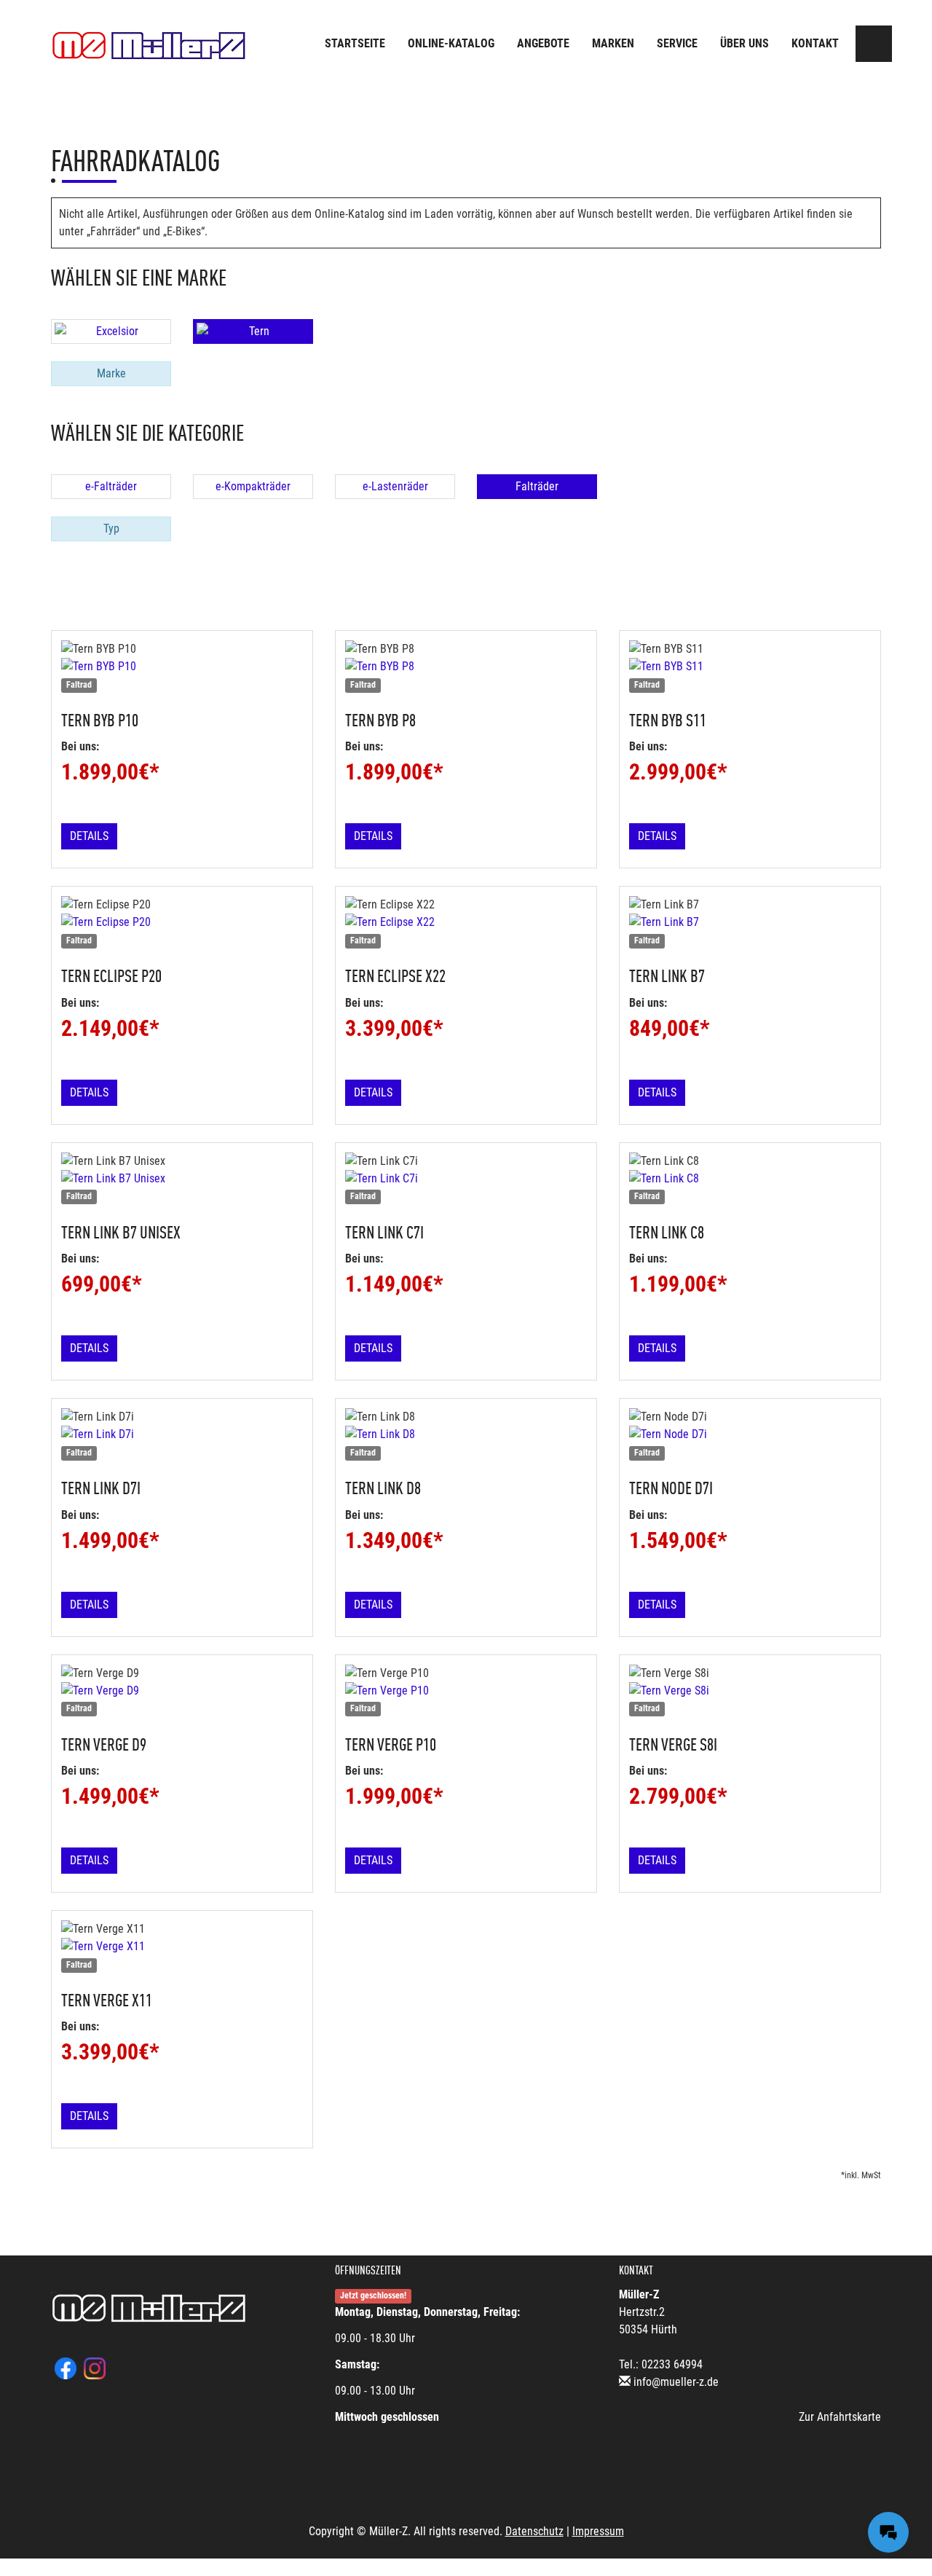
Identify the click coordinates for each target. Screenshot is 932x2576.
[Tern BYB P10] (182, 667)
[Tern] (253, 331)
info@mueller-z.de (676, 2382)
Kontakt (815, 43)
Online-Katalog (451, 43)
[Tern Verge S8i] (750, 1691)
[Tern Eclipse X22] (466, 922)
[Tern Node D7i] (750, 1434)
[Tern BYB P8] (466, 667)
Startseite (355, 43)
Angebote (543, 43)
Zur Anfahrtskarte (840, 2417)
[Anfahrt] (874, 44)
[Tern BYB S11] (750, 667)
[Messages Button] (888, 2532)
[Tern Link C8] (750, 1179)
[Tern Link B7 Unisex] (182, 1179)
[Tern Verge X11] (182, 1947)
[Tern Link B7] (750, 922)
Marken (613, 43)
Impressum (598, 2531)
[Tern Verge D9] (182, 1691)
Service (677, 43)
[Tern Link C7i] (466, 1179)
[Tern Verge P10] (466, 1691)
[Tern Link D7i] (182, 1434)
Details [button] (89, 836)
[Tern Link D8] (466, 1434)
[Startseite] (149, 46)
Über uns (745, 43)
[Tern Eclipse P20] (182, 922)
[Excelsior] (111, 331)
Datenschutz (534, 2531)
